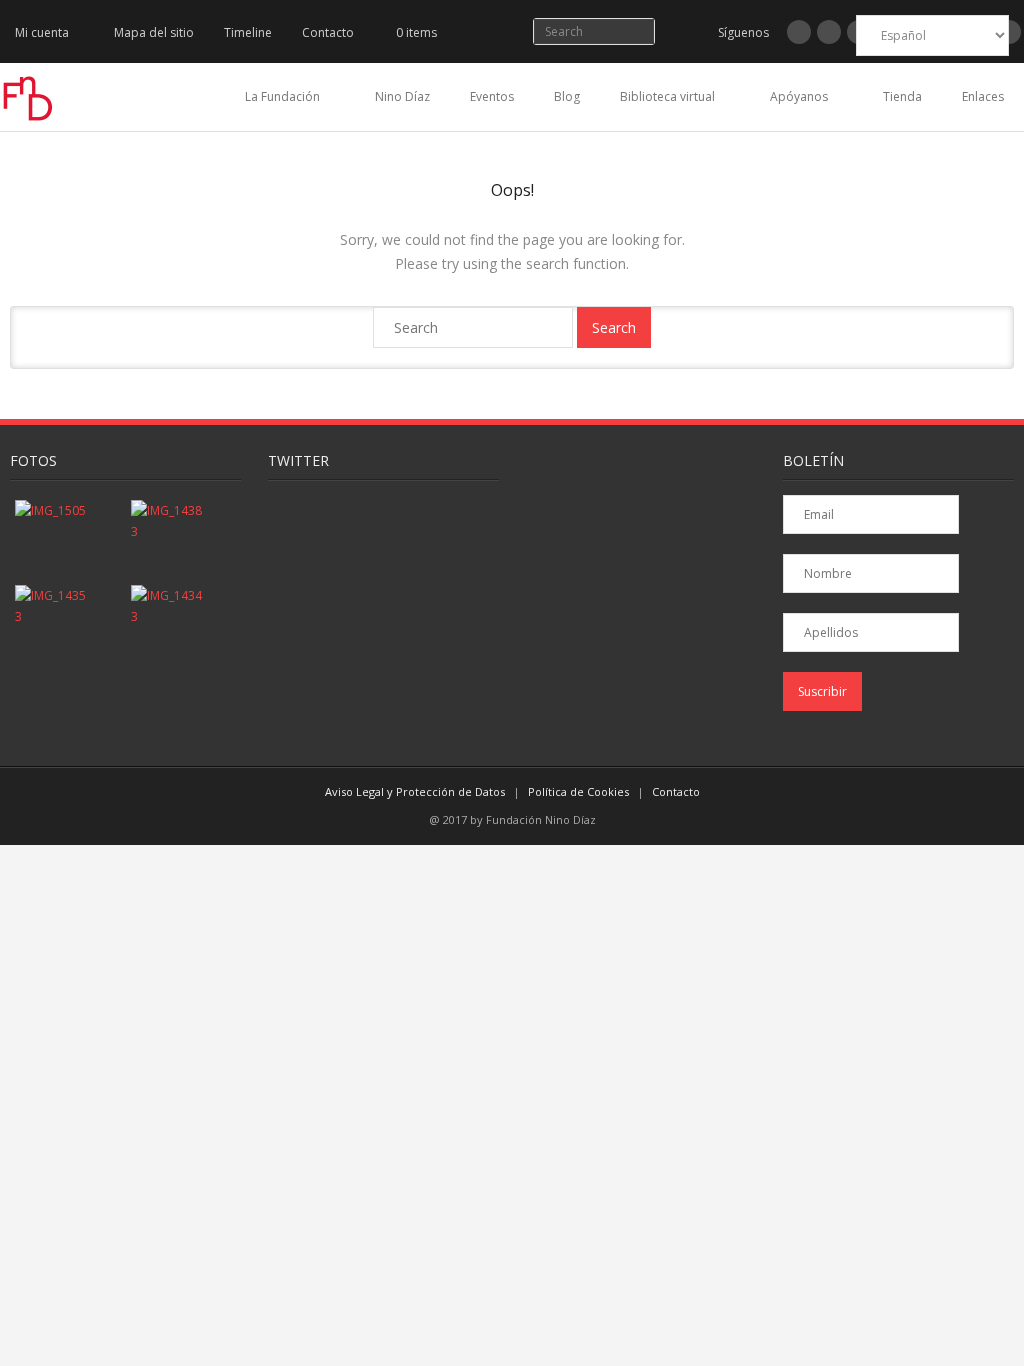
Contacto (328, 32)
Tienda (902, 96)
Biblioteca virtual (667, 96)
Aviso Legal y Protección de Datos (415, 791)
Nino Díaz (402, 96)
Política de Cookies (578, 791)
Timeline (248, 32)
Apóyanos (799, 96)
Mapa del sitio (154, 32)
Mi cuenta (42, 32)
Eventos (492, 96)
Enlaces (983, 96)
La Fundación (282, 96)
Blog (567, 96)
